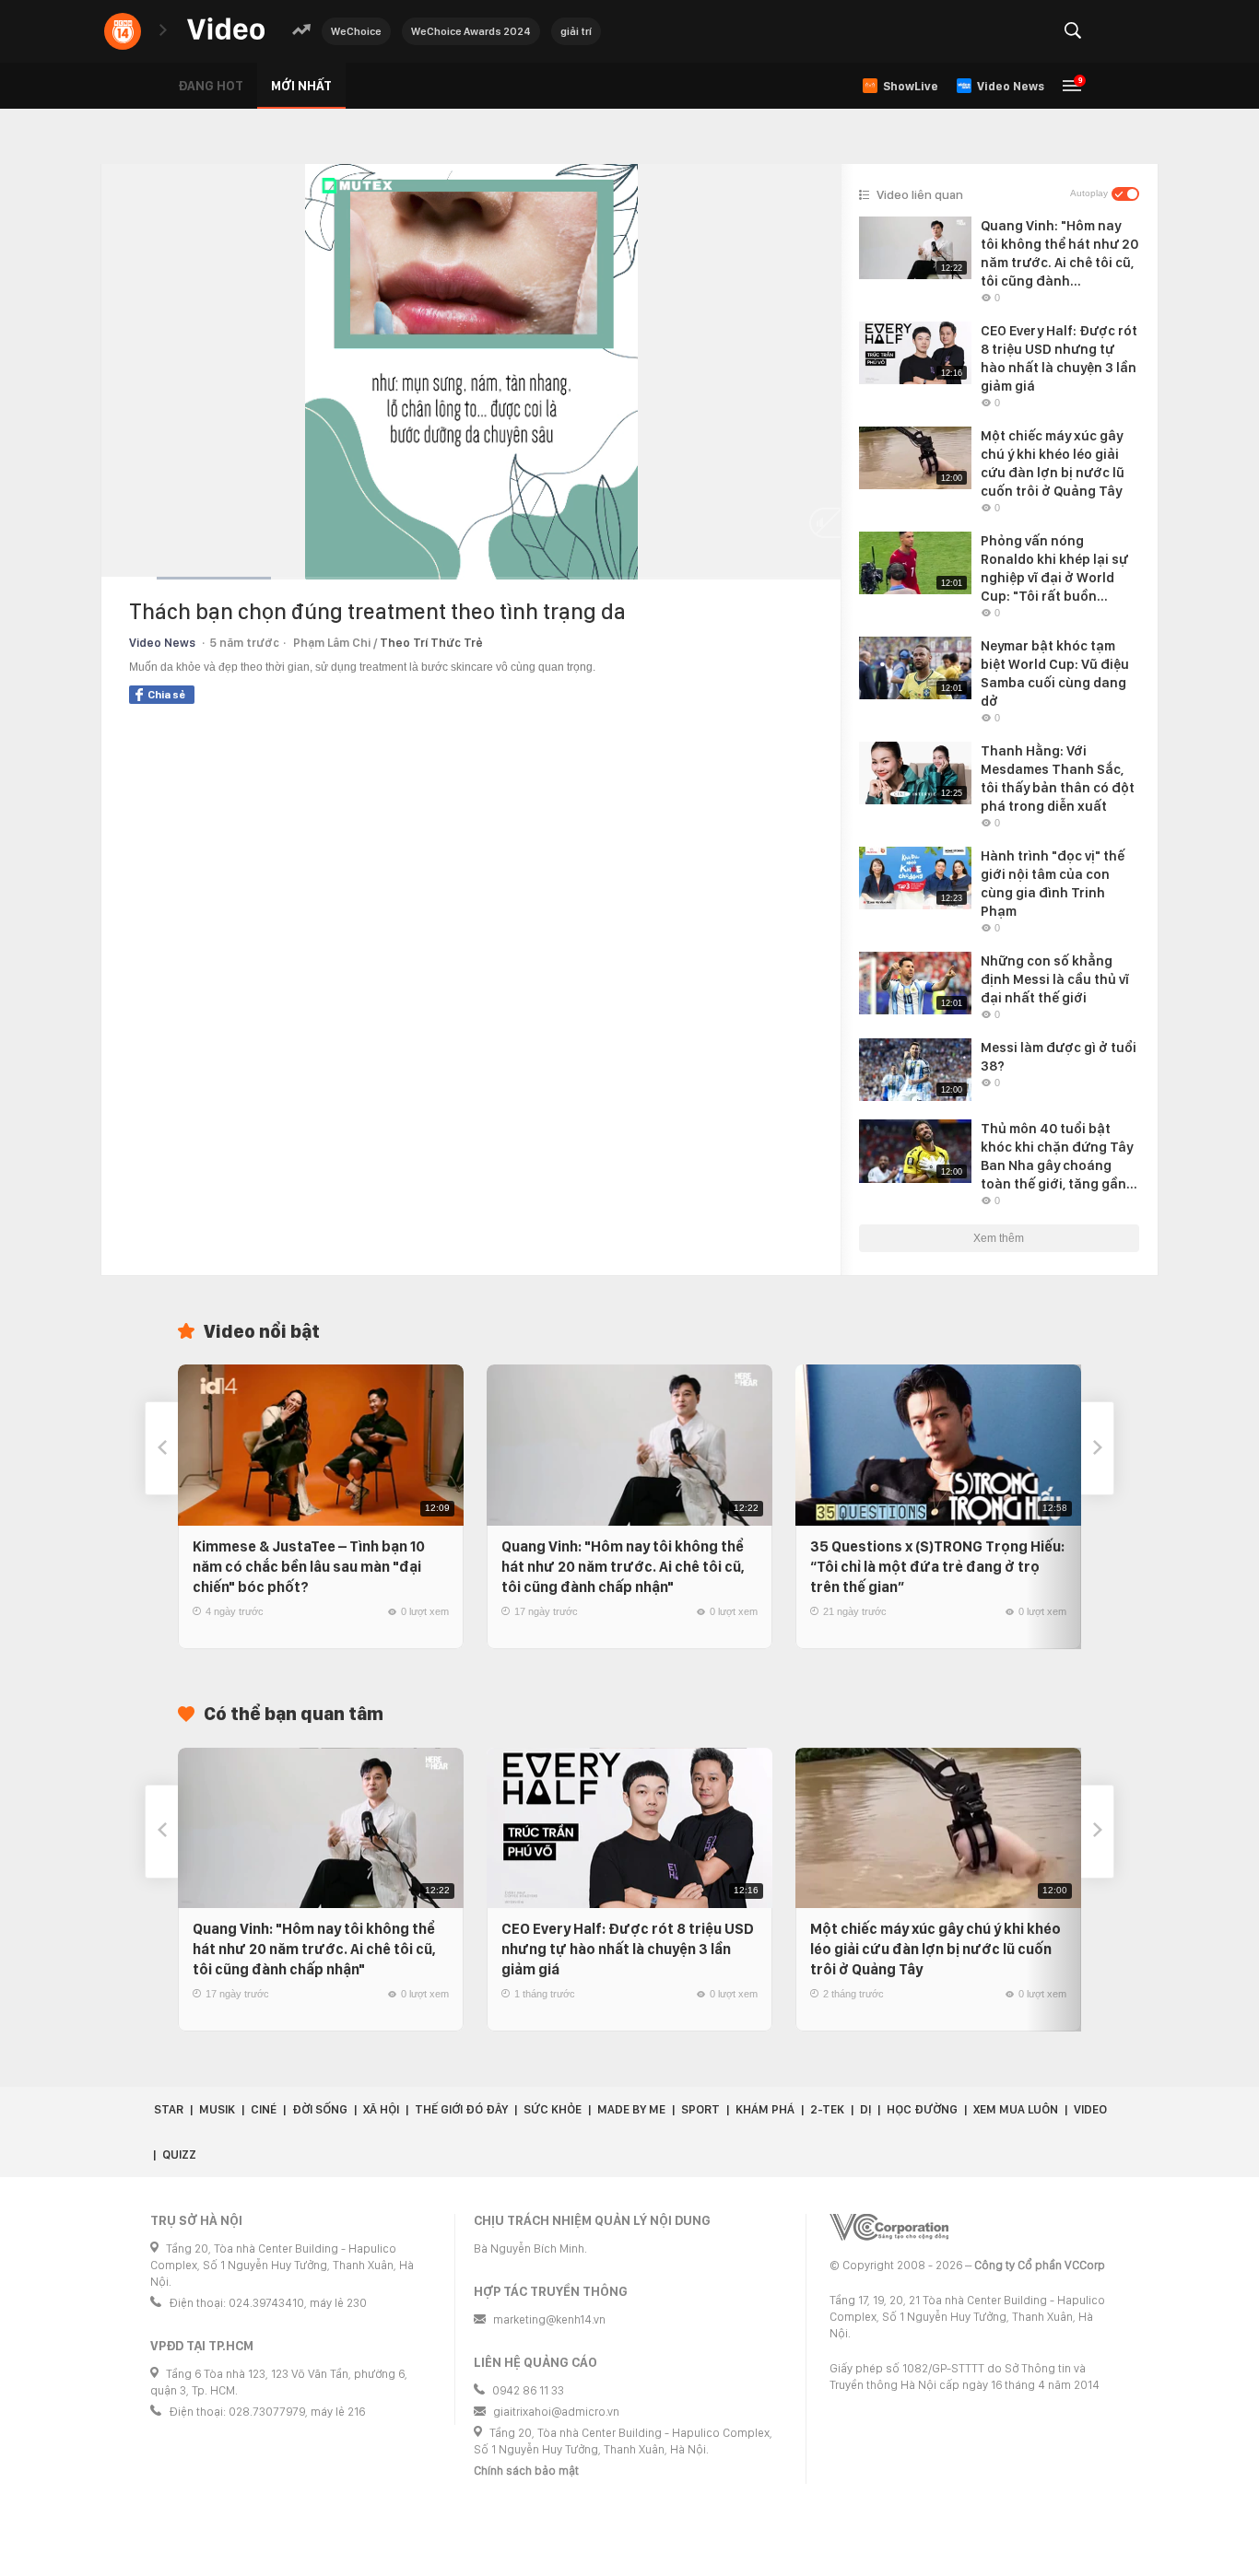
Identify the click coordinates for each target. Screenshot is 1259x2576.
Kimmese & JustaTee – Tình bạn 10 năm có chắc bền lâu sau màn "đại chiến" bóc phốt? (309, 1567)
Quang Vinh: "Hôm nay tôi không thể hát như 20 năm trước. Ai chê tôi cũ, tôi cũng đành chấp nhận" (623, 1567)
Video (1090, 2109)
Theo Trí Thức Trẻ (431, 643)
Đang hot (211, 86)
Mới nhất (301, 86)
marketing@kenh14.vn (549, 2319)
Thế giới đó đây (461, 2109)
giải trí (576, 31)
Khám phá (765, 2109)
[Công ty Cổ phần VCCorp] (889, 2227)
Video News (162, 643)
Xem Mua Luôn (1016, 2109)
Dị (865, 2109)
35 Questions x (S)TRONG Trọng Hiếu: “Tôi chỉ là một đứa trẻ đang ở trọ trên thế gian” (937, 1567)
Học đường (922, 2109)
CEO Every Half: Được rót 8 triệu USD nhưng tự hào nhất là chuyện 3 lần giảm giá (628, 1949)
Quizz (179, 2154)
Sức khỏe (553, 2109)
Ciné (264, 2109)
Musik (217, 2109)
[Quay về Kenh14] (123, 31)
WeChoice (356, 31)
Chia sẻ (166, 695)
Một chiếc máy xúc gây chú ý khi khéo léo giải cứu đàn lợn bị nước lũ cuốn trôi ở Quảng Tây (935, 1949)
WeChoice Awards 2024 (471, 31)
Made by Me (631, 2109)
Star (169, 2109)
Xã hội (381, 2109)
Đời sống (320, 2109)
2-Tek (827, 2109)
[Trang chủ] (226, 30)
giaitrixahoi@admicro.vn (556, 2412)
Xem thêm (999, 1238)
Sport (700, 2109)
